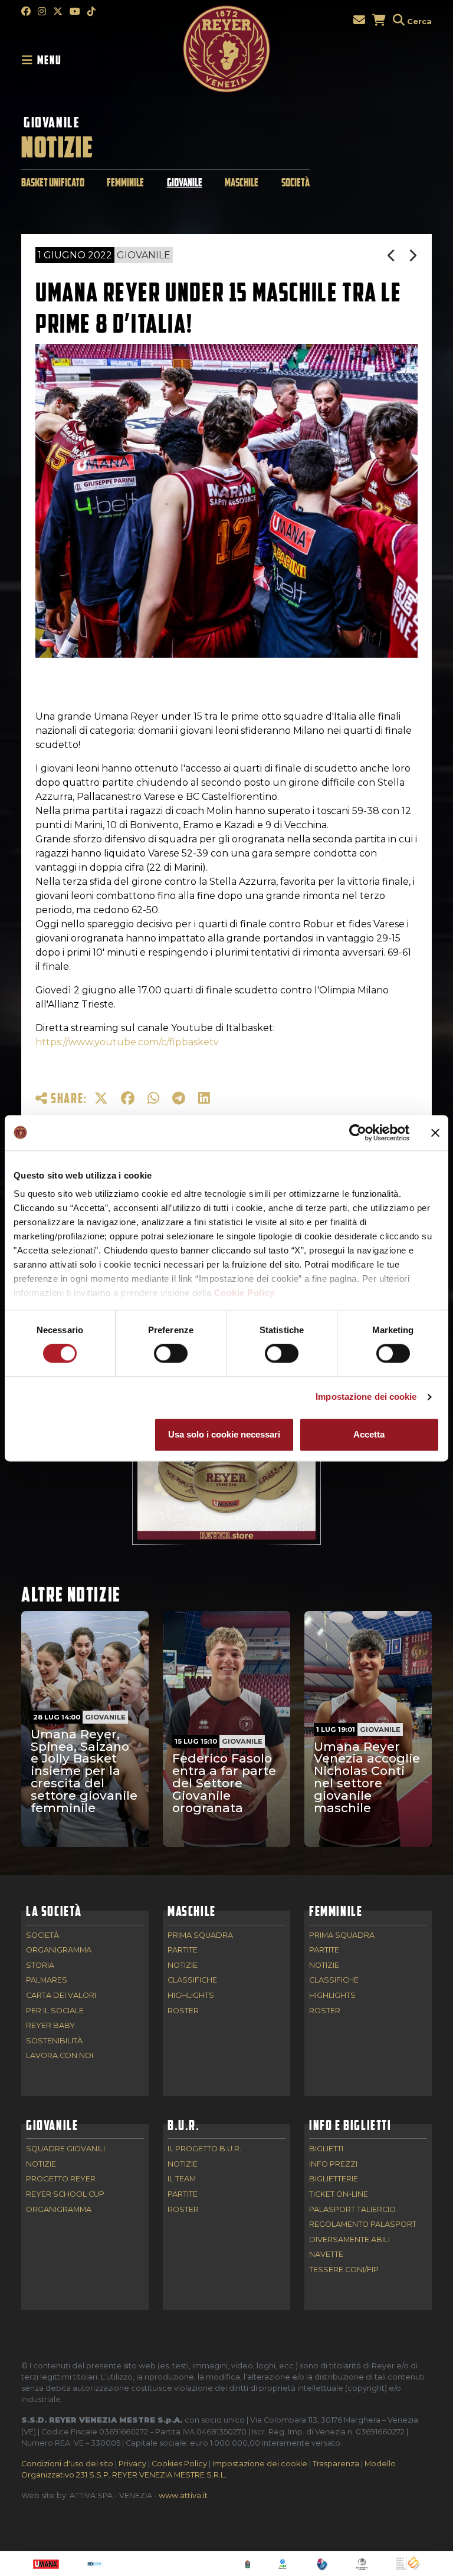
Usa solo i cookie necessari (224, 1434)
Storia (40, 1966)
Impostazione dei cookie (366, 1397)
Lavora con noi (60, 2056)
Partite (183, 1950)
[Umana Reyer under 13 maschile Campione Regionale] (392, 256)
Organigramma (59, 1950)
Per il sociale (55, 2011)
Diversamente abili (349, 2240)
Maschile (242, 183)
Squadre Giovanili (65, 2149)
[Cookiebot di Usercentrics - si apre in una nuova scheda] (358, 1133)
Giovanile (52, 122)
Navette (326, 2255)
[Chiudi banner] (435, 1133)
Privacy (132, 2464)
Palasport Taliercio (352, 2210)
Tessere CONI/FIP (344, 2270)
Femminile (125, 183)
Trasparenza (336, 2464)
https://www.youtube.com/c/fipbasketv (127, 1042)
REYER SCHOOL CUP (65, 2195)
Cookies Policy (179, 2464)
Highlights (191, 1996)
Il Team (182, 2179)
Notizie (183, 1966)
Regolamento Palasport (363, 2225)
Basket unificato (53, 183)
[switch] (171, 1354)
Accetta (369, 1434)
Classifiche (192, 1981)
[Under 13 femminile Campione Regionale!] (413, 256)
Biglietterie (334, 2179)
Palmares (47, 1981)
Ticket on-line (339, 2195)
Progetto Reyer (61, 2179)
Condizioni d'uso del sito (67, 2464)
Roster (183, 2011)
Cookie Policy (244, 1293)
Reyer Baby (50, 2026)
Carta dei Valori (61, 1996)
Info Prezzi (333, 2165)
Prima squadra (200, 1936)
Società (296, 183)
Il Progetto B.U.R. (204, 2149)
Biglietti (326, 2149)
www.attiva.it (183, 2495)
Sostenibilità (54, 2041)
